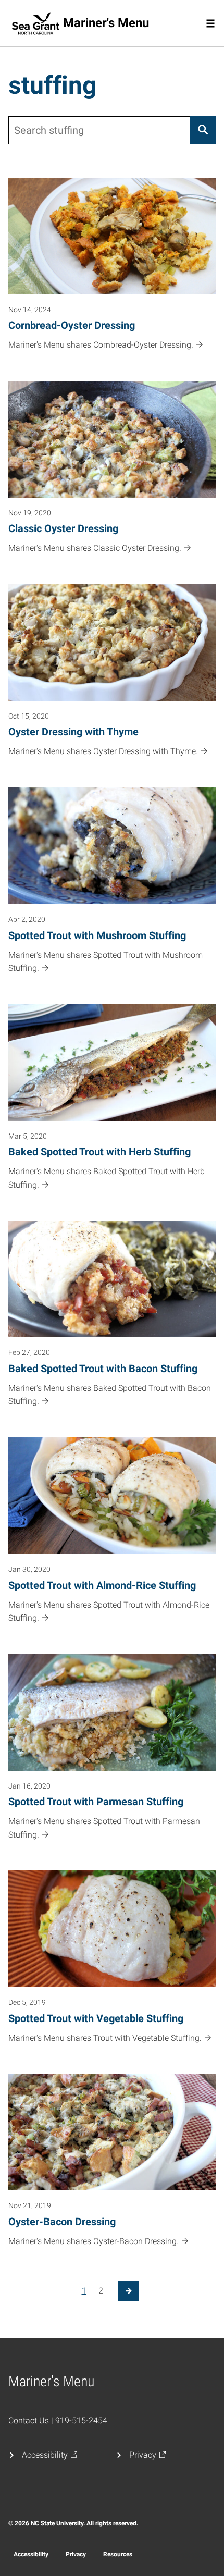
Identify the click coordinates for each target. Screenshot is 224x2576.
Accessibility (31, 2554)
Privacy (76, 2554)
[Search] (203, 130)
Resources (118, 2554)
